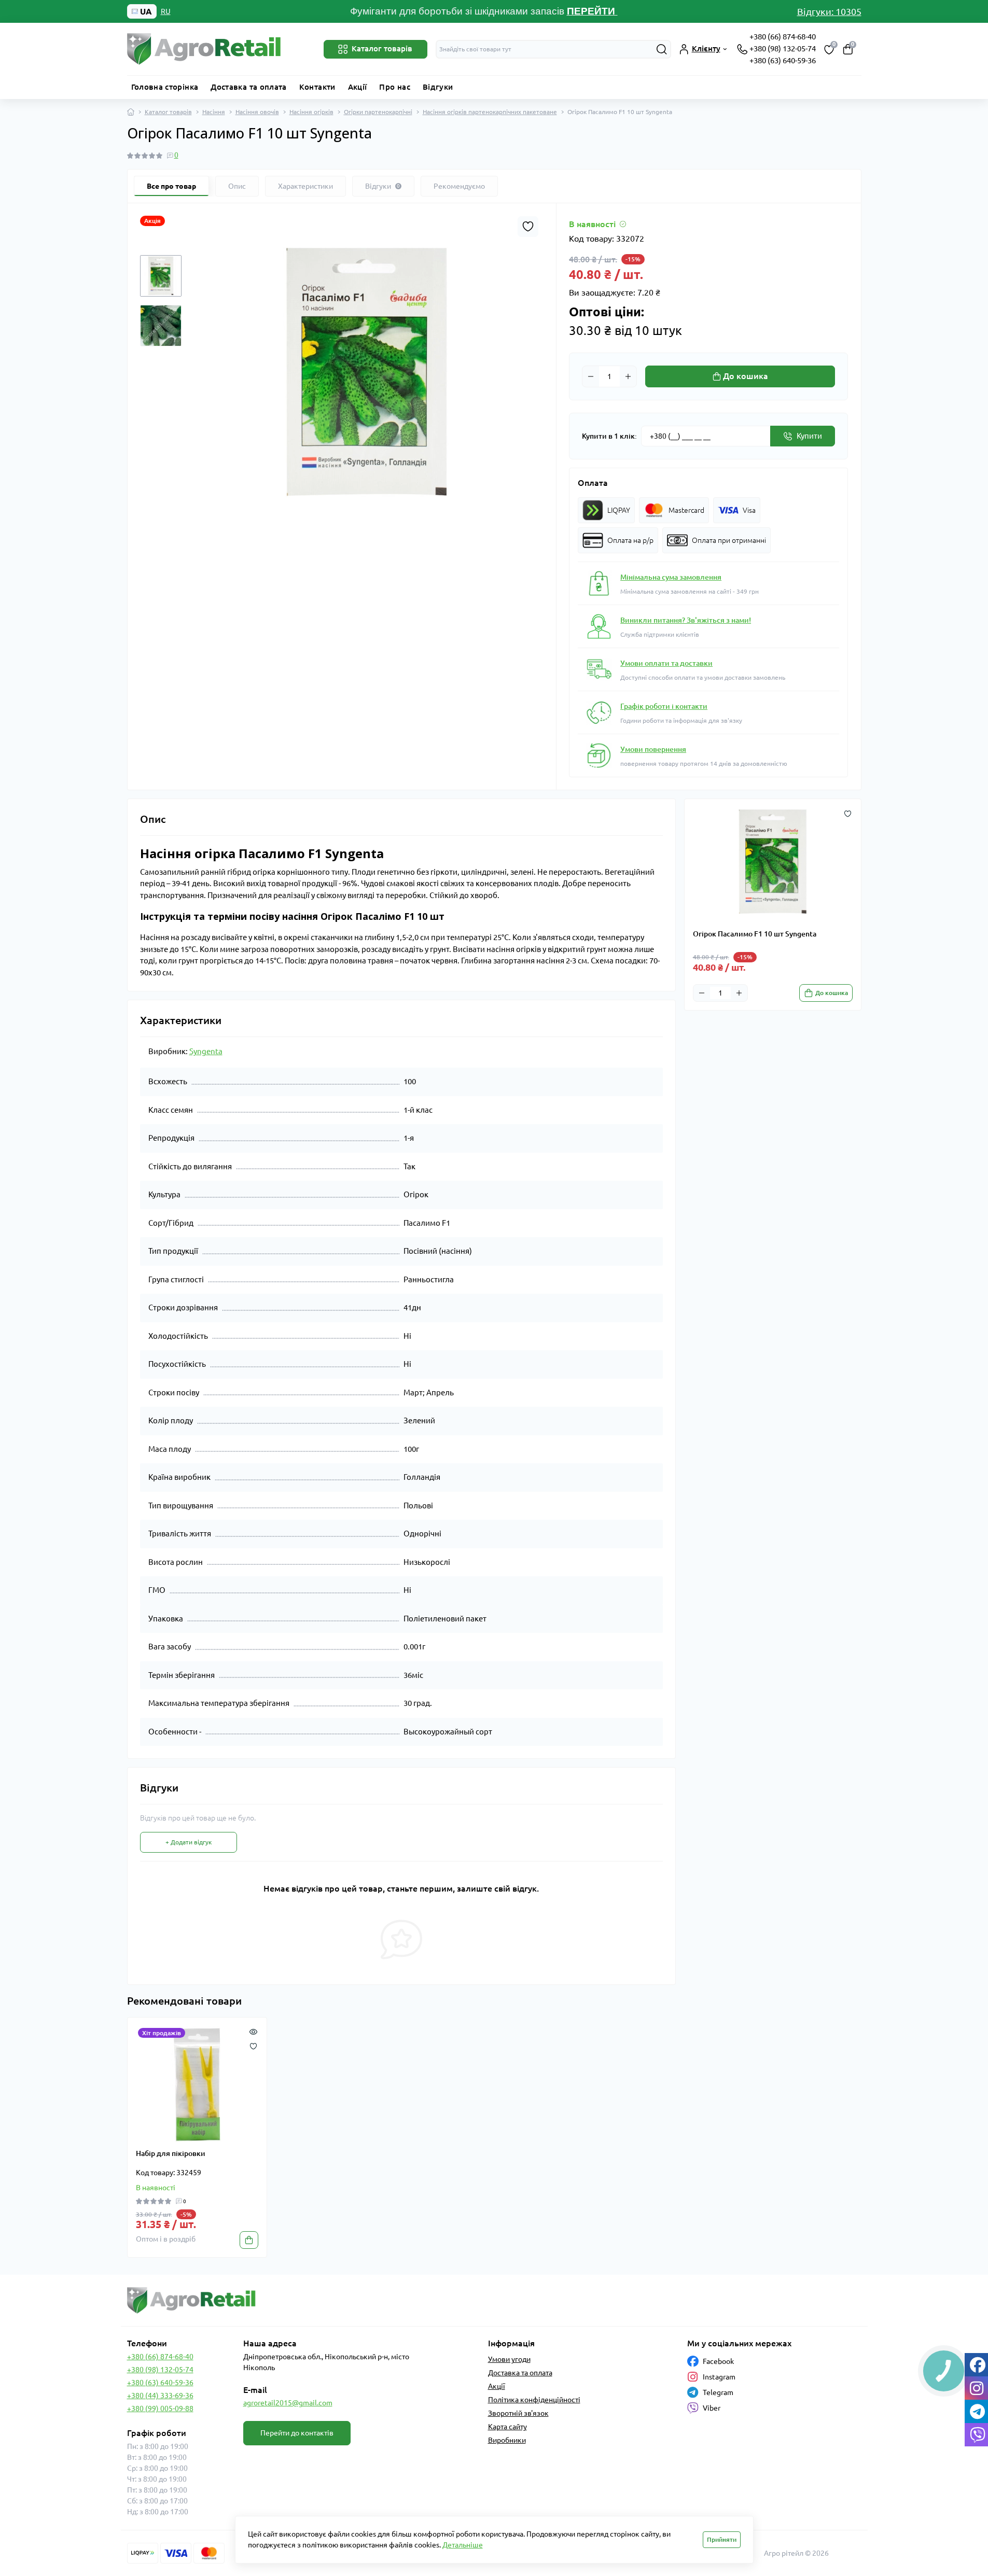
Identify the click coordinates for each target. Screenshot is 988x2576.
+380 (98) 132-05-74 (783, 48)
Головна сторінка (165, 87)
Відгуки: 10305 (829, 11)
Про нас (395, 87)
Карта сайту (507, 2427)
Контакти (317, 87)
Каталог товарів (168, 112)
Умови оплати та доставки (666, 663)
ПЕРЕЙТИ (592, 11)
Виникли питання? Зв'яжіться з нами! (686, 620)
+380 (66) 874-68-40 (783, 37)
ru (166, 11)
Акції (358, 87)
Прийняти (722, 2539)
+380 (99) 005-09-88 (160, 2409)
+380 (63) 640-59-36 (783, 60)
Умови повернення (653, 749)
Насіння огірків (311, 112)
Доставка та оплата (248, 87)
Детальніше (463, 2545)
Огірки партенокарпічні (378, 112)
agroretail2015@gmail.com (288, 2403)
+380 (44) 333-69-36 (160, 2396)
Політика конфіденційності (534, 2400)
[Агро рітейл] (308, 2300)
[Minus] (591, 376)
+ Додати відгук (189, 1842)
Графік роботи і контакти (664, 706)
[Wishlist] (253, 2046)
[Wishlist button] (528, 227)
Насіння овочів (257, 112)
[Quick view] (253, 2031)
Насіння (214, 112)
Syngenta (206, 1051)
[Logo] (205, 49)
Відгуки (438, 87)
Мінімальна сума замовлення (671, 577)
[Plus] (628, 376)
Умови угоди (509, 2359)
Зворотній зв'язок (518, 2413)
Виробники (507, 2440)
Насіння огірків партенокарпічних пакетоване (490, 112)
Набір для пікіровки (171, 2153)
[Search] (662, 49)
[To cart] (249, 2240)
